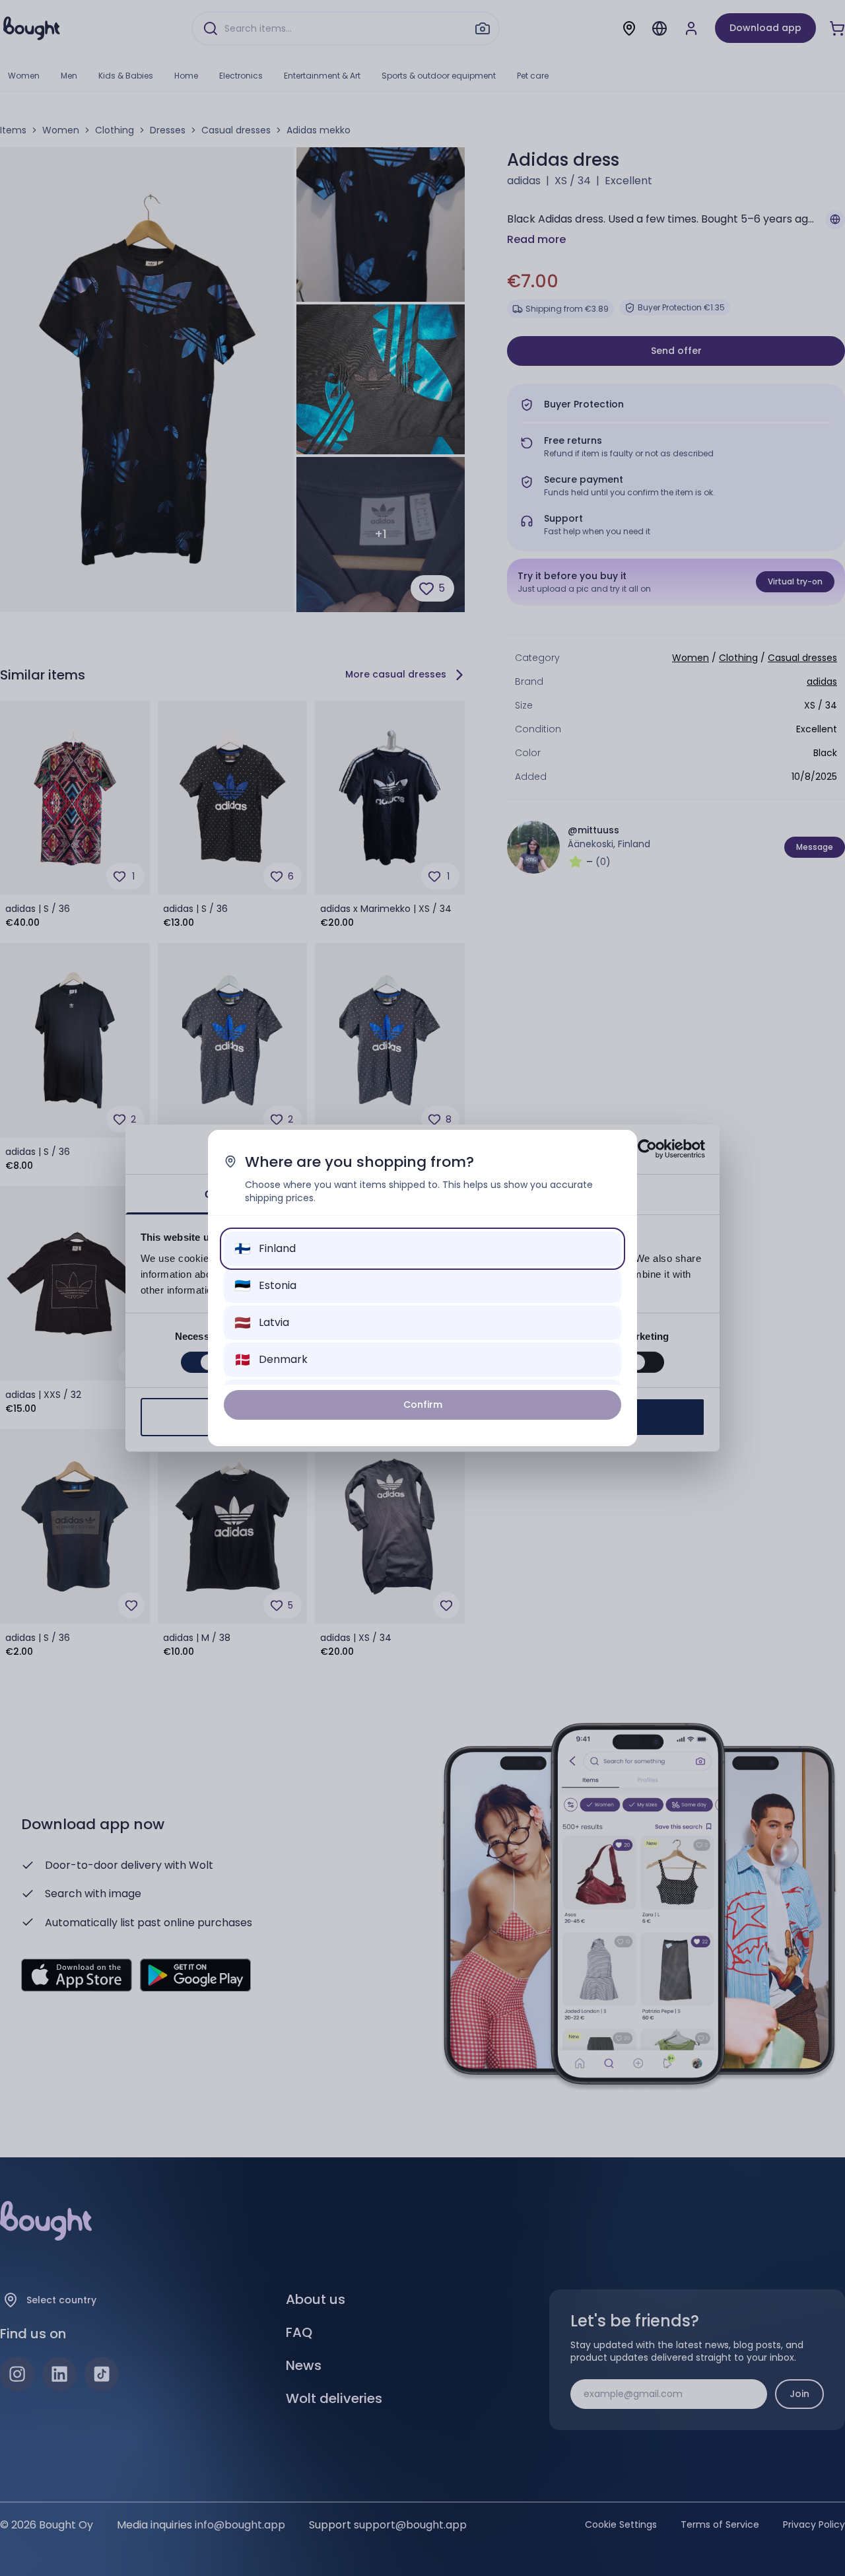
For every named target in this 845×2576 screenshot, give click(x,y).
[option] (422, 1249)
